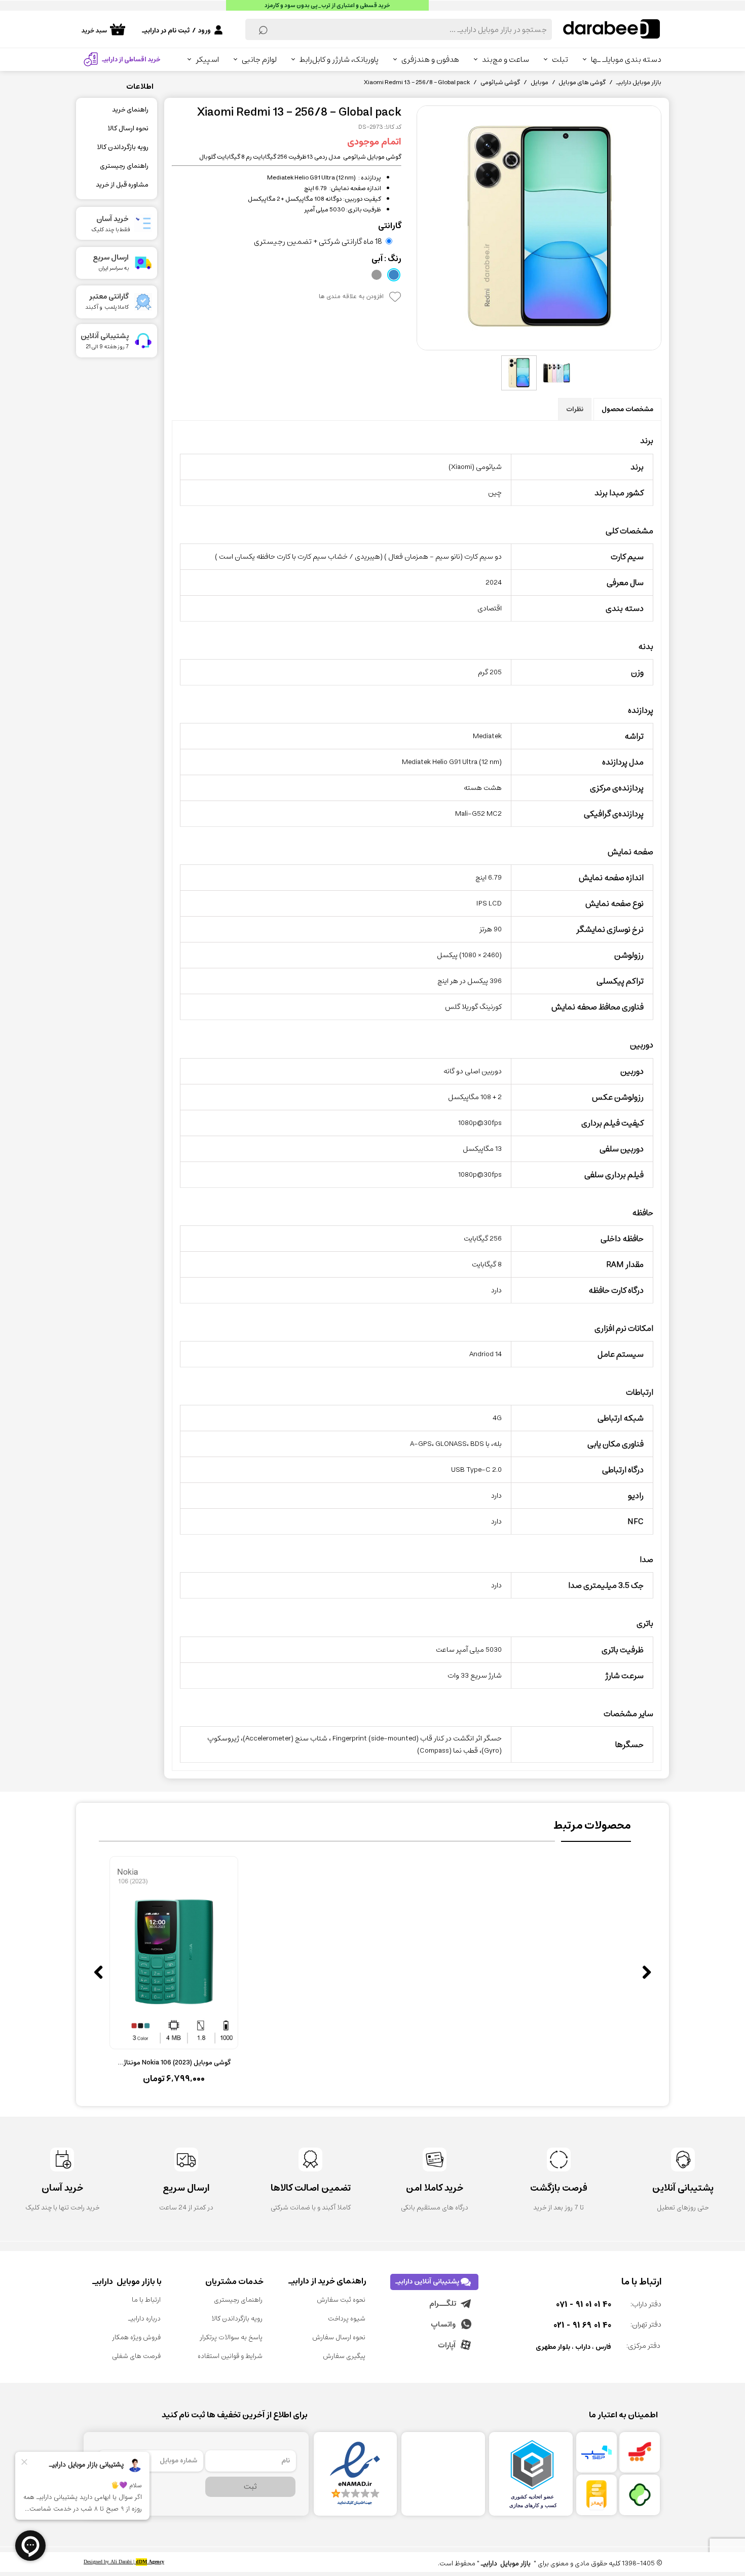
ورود (204, 31)
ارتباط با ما (146, 2300)
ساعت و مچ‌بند (506, 60)
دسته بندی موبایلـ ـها (626, 60)
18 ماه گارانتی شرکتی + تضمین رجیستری (318, 241)
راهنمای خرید (130, 110)
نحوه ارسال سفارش (339, 2337)
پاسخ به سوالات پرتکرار (231, 2337)
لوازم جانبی (259, 60)
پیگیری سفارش (344, 2356)
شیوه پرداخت (347, 2319)
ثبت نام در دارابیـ (166, 31)
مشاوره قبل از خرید (122, 185)
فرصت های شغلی (136, 2356)
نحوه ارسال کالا (128, 129)
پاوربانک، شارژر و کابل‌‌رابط (339, 60)
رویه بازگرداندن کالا (123, 147)
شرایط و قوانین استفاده (230, 2356)
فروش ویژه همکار (136, 2337)
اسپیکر (207, 60)
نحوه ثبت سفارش (341, 2300)
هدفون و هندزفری (430, 60)
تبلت (560, 60)
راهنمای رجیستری (124, 166)
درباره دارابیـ (144, 2319)
